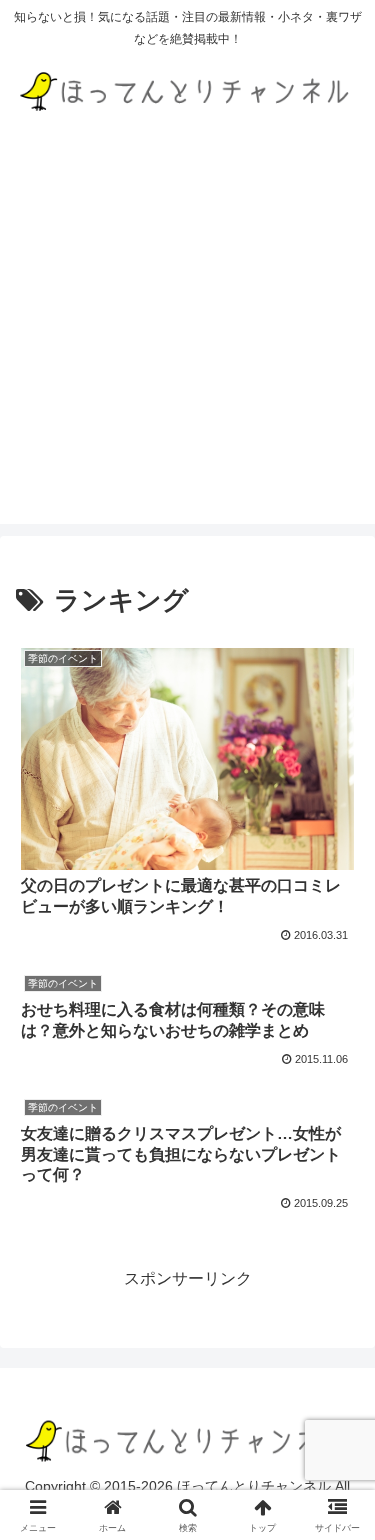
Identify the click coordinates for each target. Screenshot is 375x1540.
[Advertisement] (187, 336)
